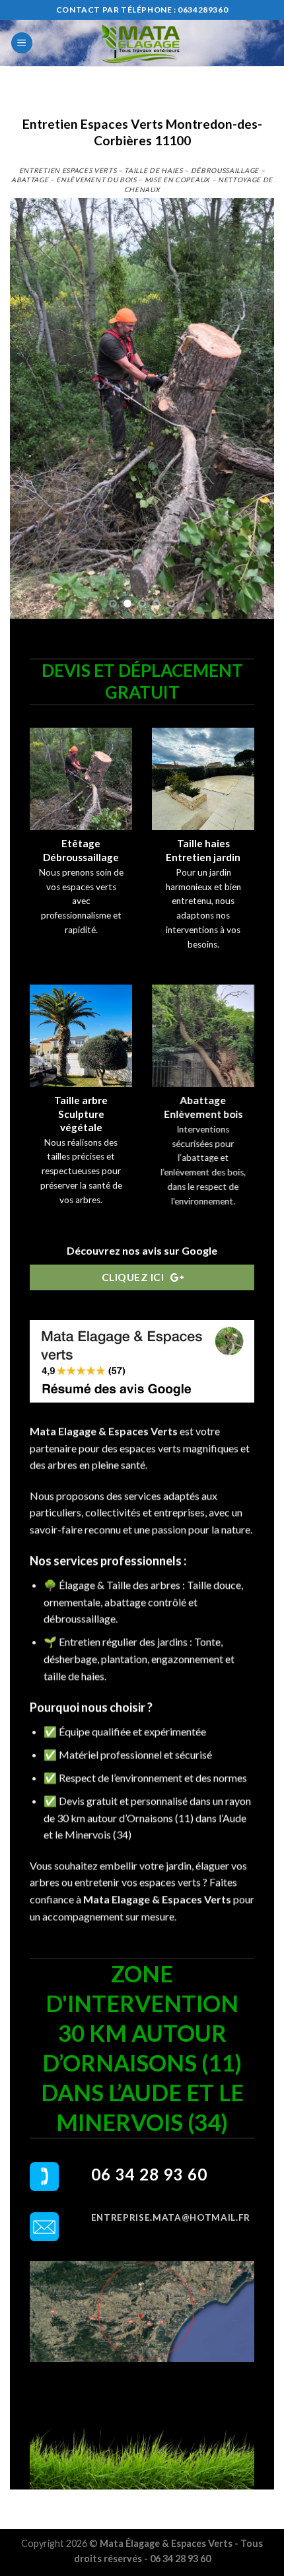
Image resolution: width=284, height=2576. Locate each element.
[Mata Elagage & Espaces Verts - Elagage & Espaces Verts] (142, 43)
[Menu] (22, 43)
